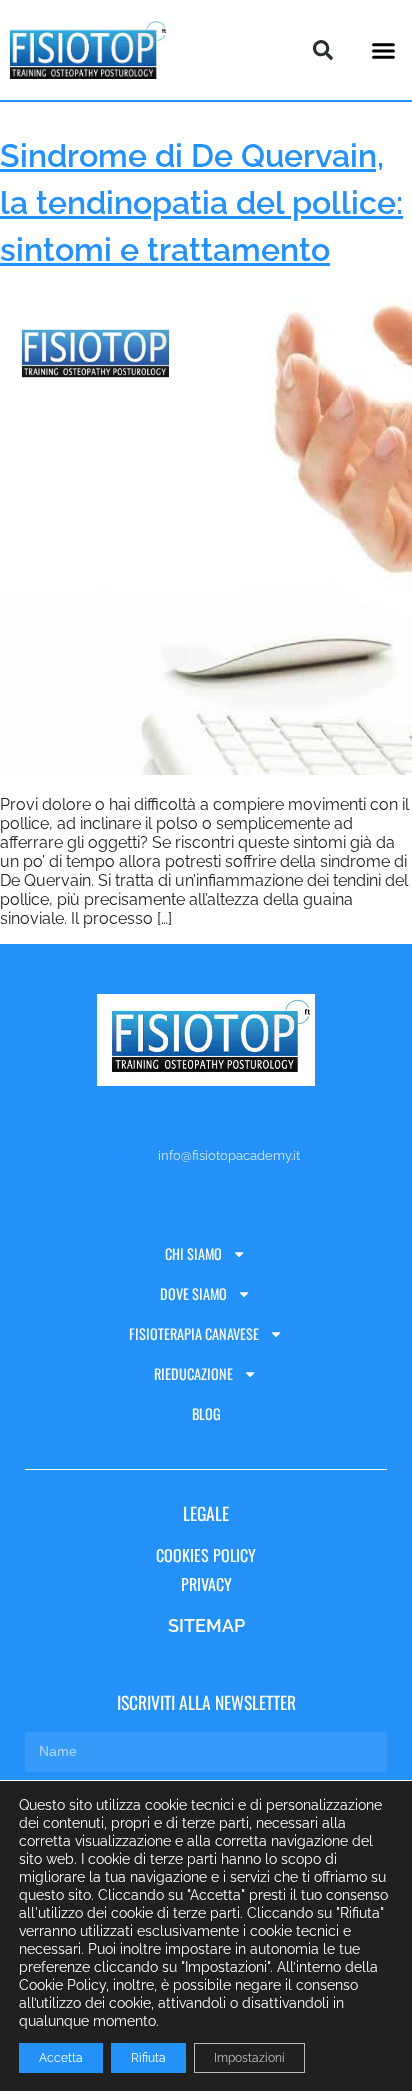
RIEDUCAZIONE (193, 1373)
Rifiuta (148, 2058)
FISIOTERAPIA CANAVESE (194, 1333)
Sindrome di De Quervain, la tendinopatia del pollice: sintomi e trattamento (201, 202)
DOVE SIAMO (193, 1293)
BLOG (206, 1413)
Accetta (61, 2058)
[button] (383, 50)
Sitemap (206, 1625)
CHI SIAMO (193, 1253)
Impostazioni (249, 2058)
